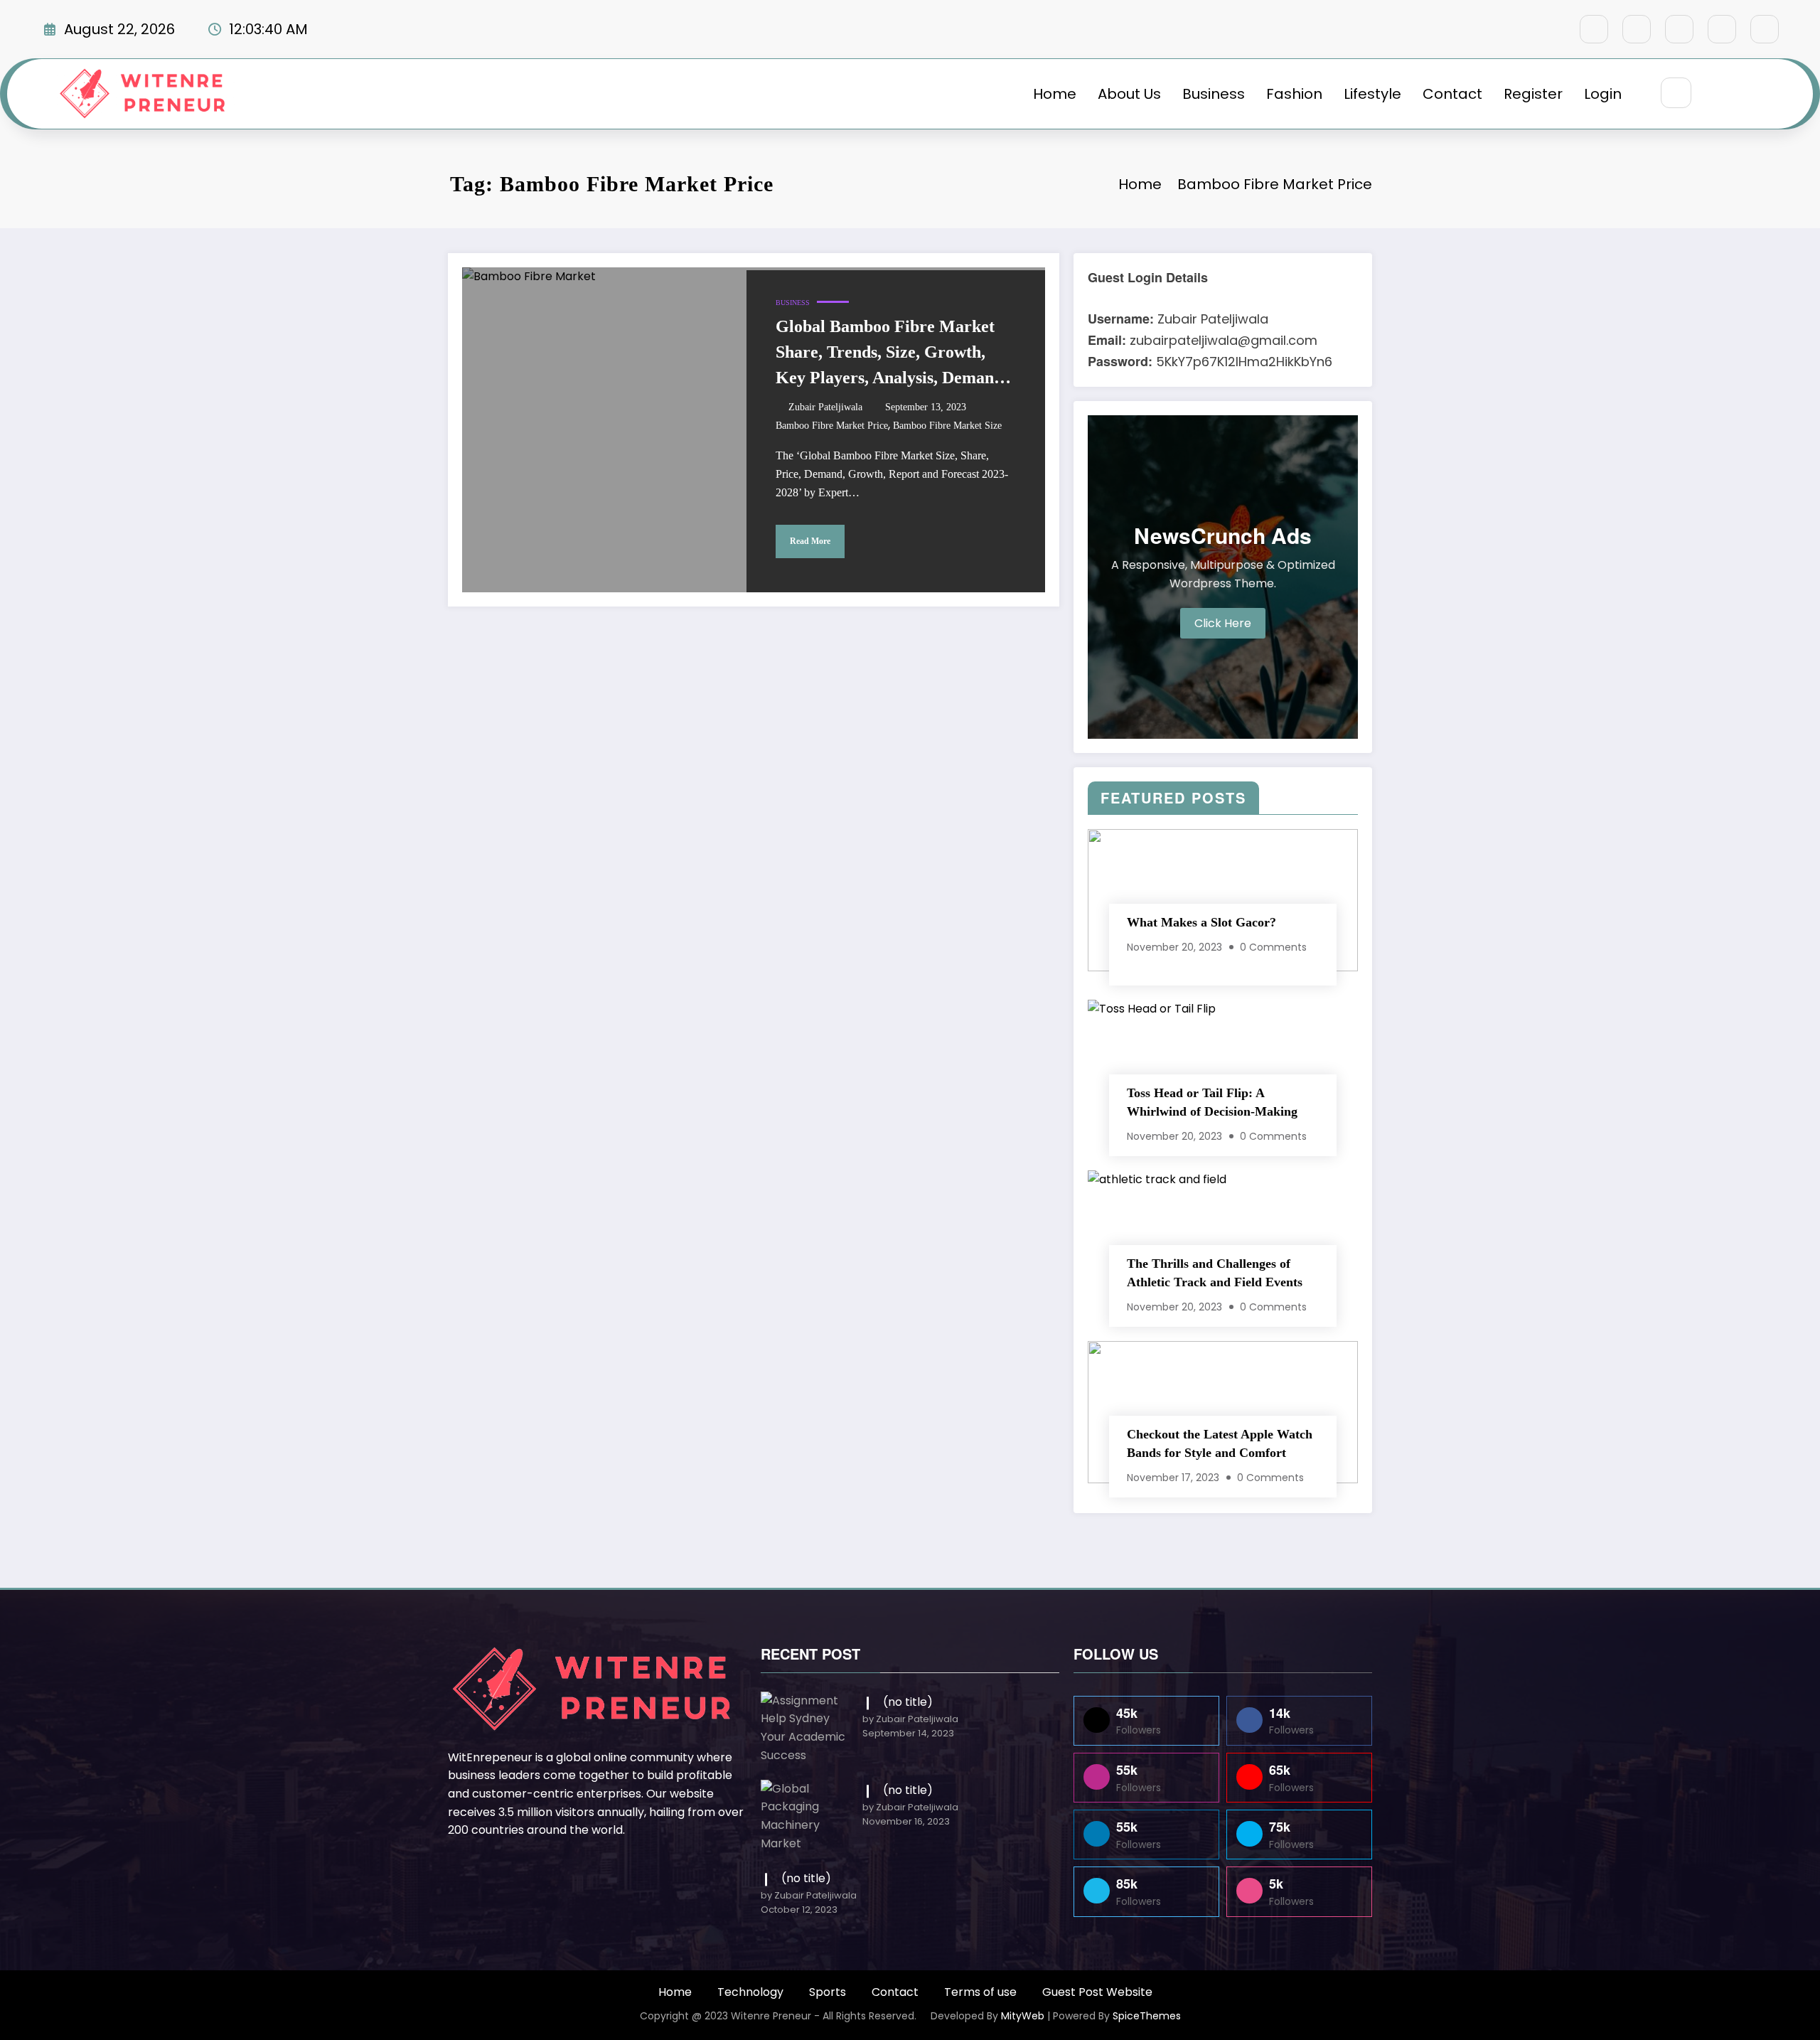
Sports (828, 1992)
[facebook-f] (1594, 29)
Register (1533, 94)
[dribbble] (1679, 29)
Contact (1452, 94)
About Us (1129, 94)
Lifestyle (1372, 94)
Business (1214, 94)
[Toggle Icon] (1751, 94)
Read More (810, 541)
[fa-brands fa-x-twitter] (1637, 29)
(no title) (908, 1702)
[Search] (1676, 93)
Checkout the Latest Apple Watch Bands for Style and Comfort (1220, 1443)
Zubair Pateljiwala (825, 407)
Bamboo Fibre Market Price (832, 426)
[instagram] (1722, 29)
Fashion (1294, 94)
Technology (750, 1992)
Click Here (1223, 623)
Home (1055, 94)
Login (1603, 94)
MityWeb (1023, 2016)
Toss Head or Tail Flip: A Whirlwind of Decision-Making (1212, 1102)
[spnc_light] (1718, 94)
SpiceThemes (1147, 2016)
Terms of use (980, 1992)
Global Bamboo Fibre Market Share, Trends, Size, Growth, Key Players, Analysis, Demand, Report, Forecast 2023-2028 (892, 354)
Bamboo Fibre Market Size (947, 426)
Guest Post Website (1097, 1992)
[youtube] (1765, 29)
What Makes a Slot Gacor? (1201, 922)
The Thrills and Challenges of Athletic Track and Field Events (1215, 1273)
